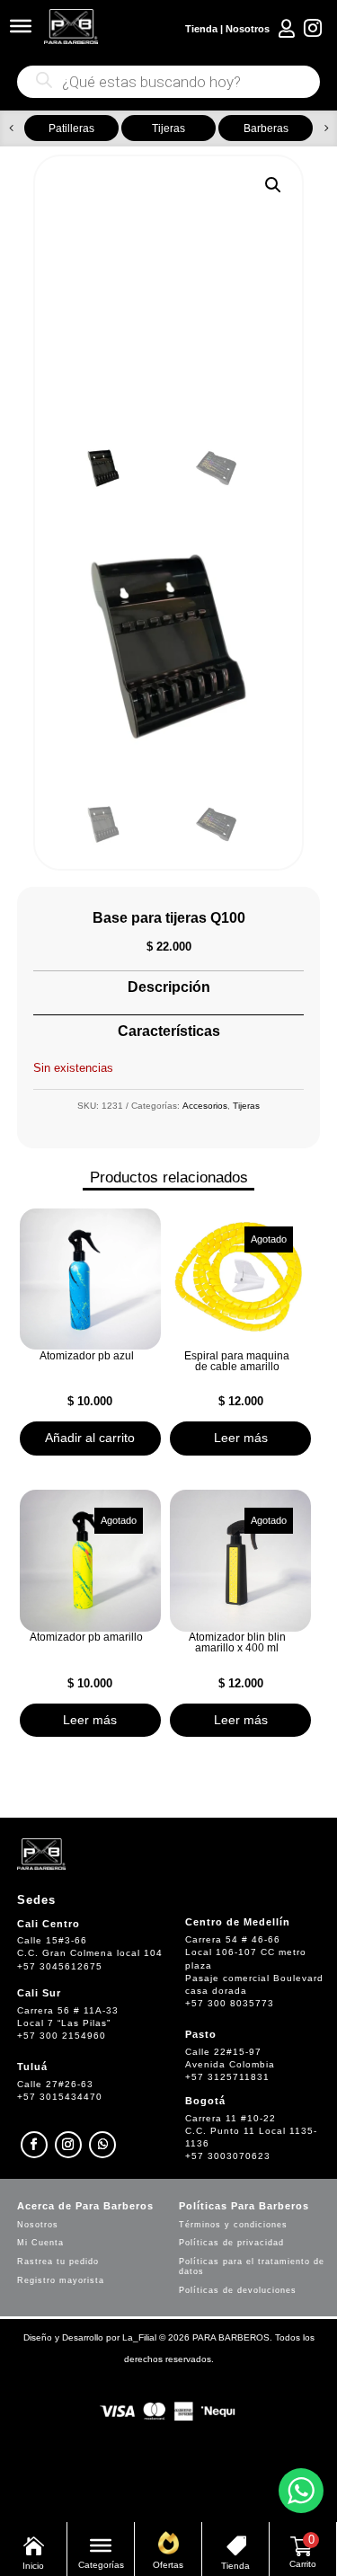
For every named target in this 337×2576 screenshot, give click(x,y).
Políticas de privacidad (231, 2243)
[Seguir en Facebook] (34, 2145)
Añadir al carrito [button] (90, 1438)
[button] (11, 128)
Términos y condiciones (233, 2225)
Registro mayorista (61, 2280)
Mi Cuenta (40, 2243)
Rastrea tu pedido (58, 2262)
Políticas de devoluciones (238, 2290)
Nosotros (248, 29)
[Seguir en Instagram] (68, 2145)
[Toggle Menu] (21, 26)
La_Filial (139, 2337)
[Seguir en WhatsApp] (102, 2145)
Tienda (201, 29)
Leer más (241, 1438)
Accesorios (205, 1106)
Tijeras (246, 1106)
